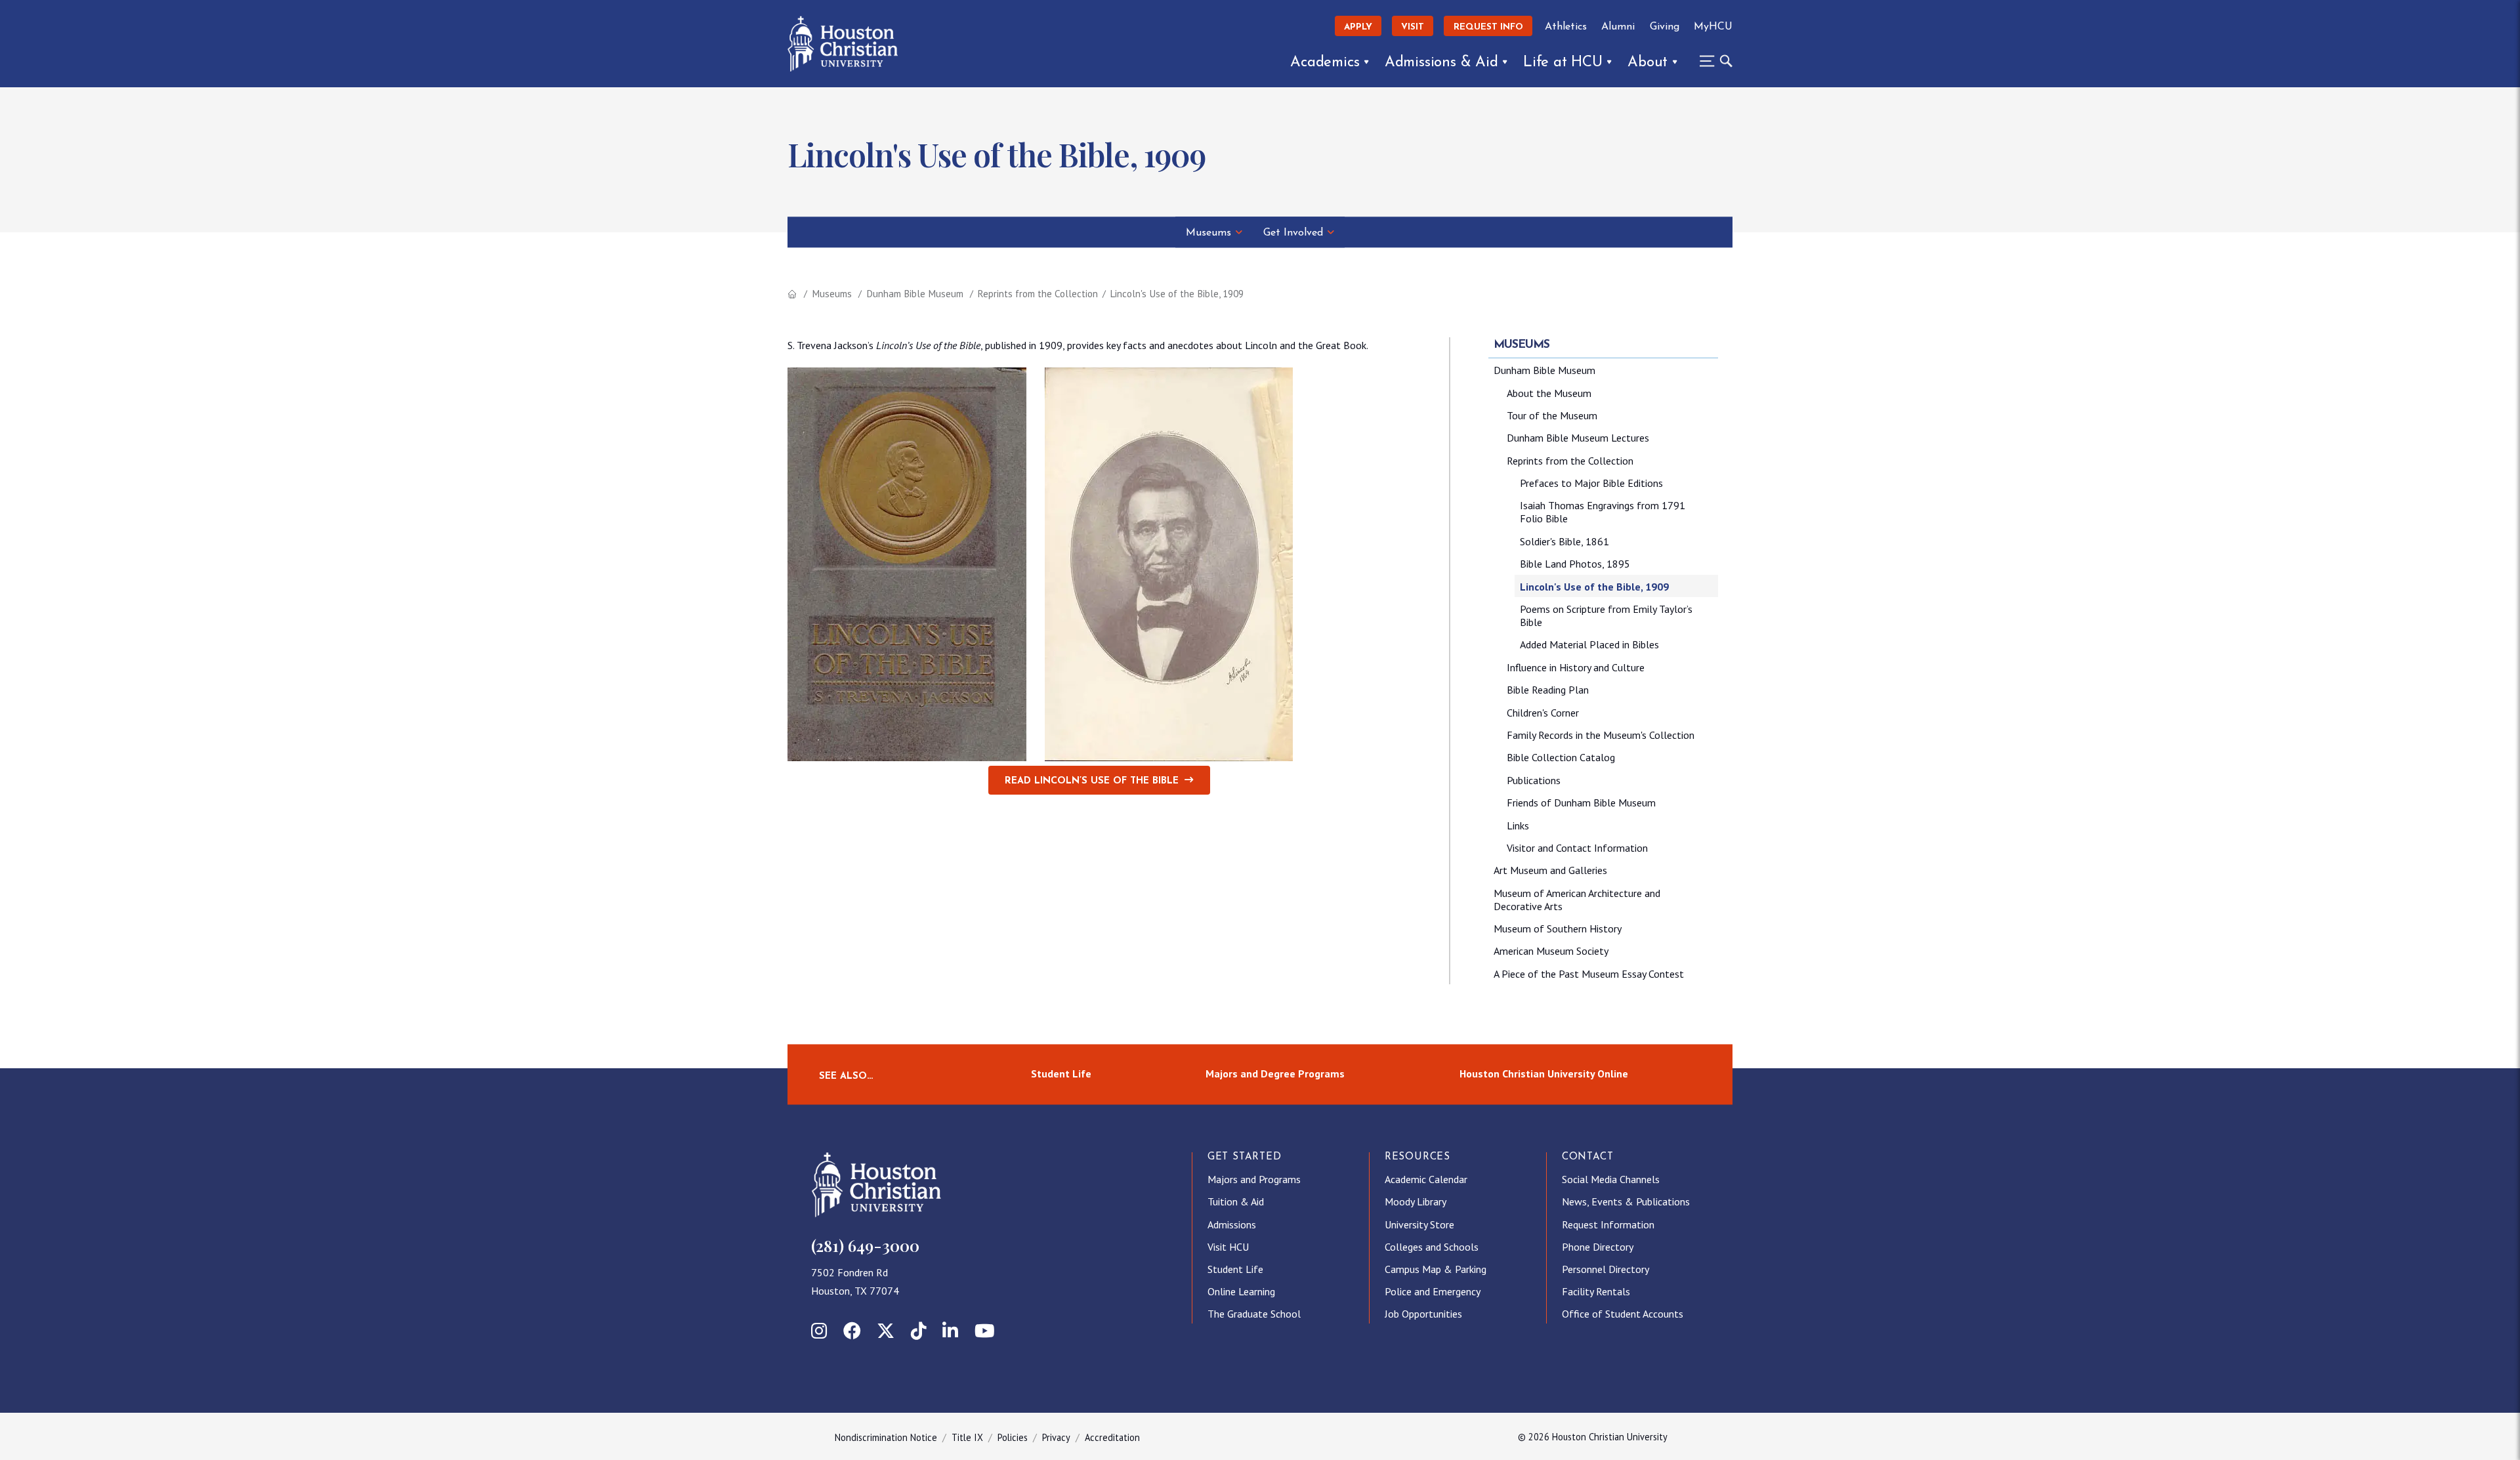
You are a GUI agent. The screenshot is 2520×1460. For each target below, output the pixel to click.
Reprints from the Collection (1038, 294)
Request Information (1608, 1224)
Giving (1665, 27)
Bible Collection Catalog (1561, 757)
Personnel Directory (1606, 1269)
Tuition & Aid (1236, 1201)
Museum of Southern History (1558, 928)
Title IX (967, 1437)
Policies (1013, 1437)
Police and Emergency (1433, 1291)
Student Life (1061, 1074)
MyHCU (1713, 27)
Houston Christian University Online (1544, 1074)
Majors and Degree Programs (1275, 1074)
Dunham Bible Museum (915, 294)
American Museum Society (1551, 951)
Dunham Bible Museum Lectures (1578, 438)
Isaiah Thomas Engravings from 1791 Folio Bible (1603, 512)
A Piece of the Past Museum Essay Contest (1589, 974)
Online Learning (1241, 1291)
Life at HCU (1563, 63)
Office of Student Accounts (1623, 1314)
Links (1518, 825)
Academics (1325, 63)
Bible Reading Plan (1548, 690)
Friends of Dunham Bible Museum (1581, 803)
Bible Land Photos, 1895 (1575, 564)
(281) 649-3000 (865, 1245)
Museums (1208, 233)
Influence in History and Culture (1576, 667)
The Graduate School (1254, 1314)
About (1648, 63)
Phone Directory (1598, 1247)
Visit (1413, 27)
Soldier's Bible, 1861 (1564, 541)
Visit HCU (1228, 1247)
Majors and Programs (1254, 1179)
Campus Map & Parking (1436, 1269)
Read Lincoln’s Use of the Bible (1092, 781)
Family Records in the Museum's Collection (1601, 735)
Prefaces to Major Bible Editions (1591, 483)
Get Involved (1293, 233)
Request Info (1488, 27)
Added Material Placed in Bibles (1589, 644)
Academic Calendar (1426, 1179)
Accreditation (1112, 1437)
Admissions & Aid (1441, 63)
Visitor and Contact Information (1577, 848)
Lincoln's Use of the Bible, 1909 (1594, 587)
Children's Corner (1543, 713)
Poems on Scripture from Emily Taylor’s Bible (1606, 615)
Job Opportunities (1423, 1314)
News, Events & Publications (1626, 1201)
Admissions (1232, 1224)
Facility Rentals (1596, 1291)
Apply (1358, 27)
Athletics (1566, 27)
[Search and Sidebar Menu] (1712, 61)
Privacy (1056, 1437)
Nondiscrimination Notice (886, 1437)
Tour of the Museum (1552, 415)
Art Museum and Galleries (1550, 870)
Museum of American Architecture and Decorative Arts (1577, 900)
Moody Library (1416, 1201)
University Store (1419, 1224)
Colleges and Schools (1432, 1247)
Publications (1534, 780)
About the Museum (1549, 393)
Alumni (1618, 27)
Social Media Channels (1611, 1179)
